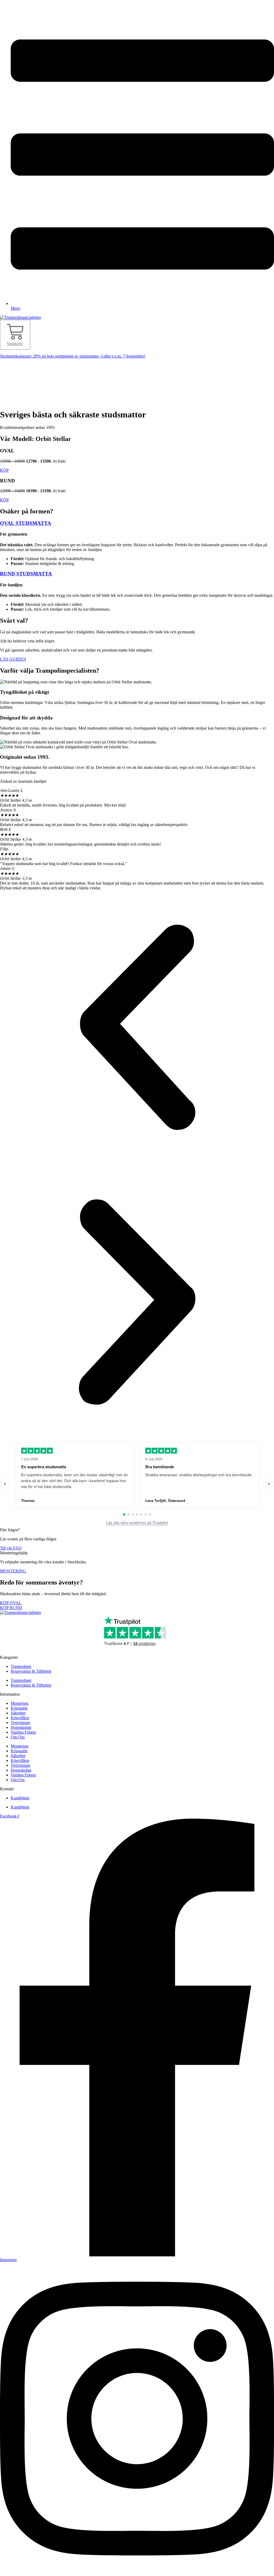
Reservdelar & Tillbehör (31, 1671)
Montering (20, 1703)
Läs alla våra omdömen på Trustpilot (137, 1523)
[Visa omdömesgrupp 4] (137, 1514)
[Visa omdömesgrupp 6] (146, 1514)
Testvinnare (20, 1723)
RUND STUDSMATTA (26, 574)
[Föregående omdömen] (5, 1484)
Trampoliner (21, 1666)
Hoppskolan (21, 1727)
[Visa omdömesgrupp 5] (141, 1514)
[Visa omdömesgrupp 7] (150, 1514)
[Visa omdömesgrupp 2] (128, 1514)
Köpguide (19, 1708)
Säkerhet (18, 1713)
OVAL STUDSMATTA (26, 523)
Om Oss (18, 1737)
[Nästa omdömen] (269, 1484)
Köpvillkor (20, 1718)
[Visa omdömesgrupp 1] (124, 1514)
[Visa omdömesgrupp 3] (133, 1514)
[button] (137, 1028)
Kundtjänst (20, 1798)
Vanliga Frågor (23, 1732)
